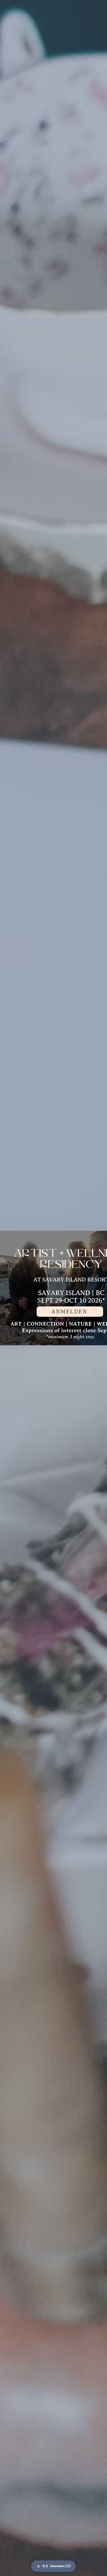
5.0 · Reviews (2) (57, 2566)
